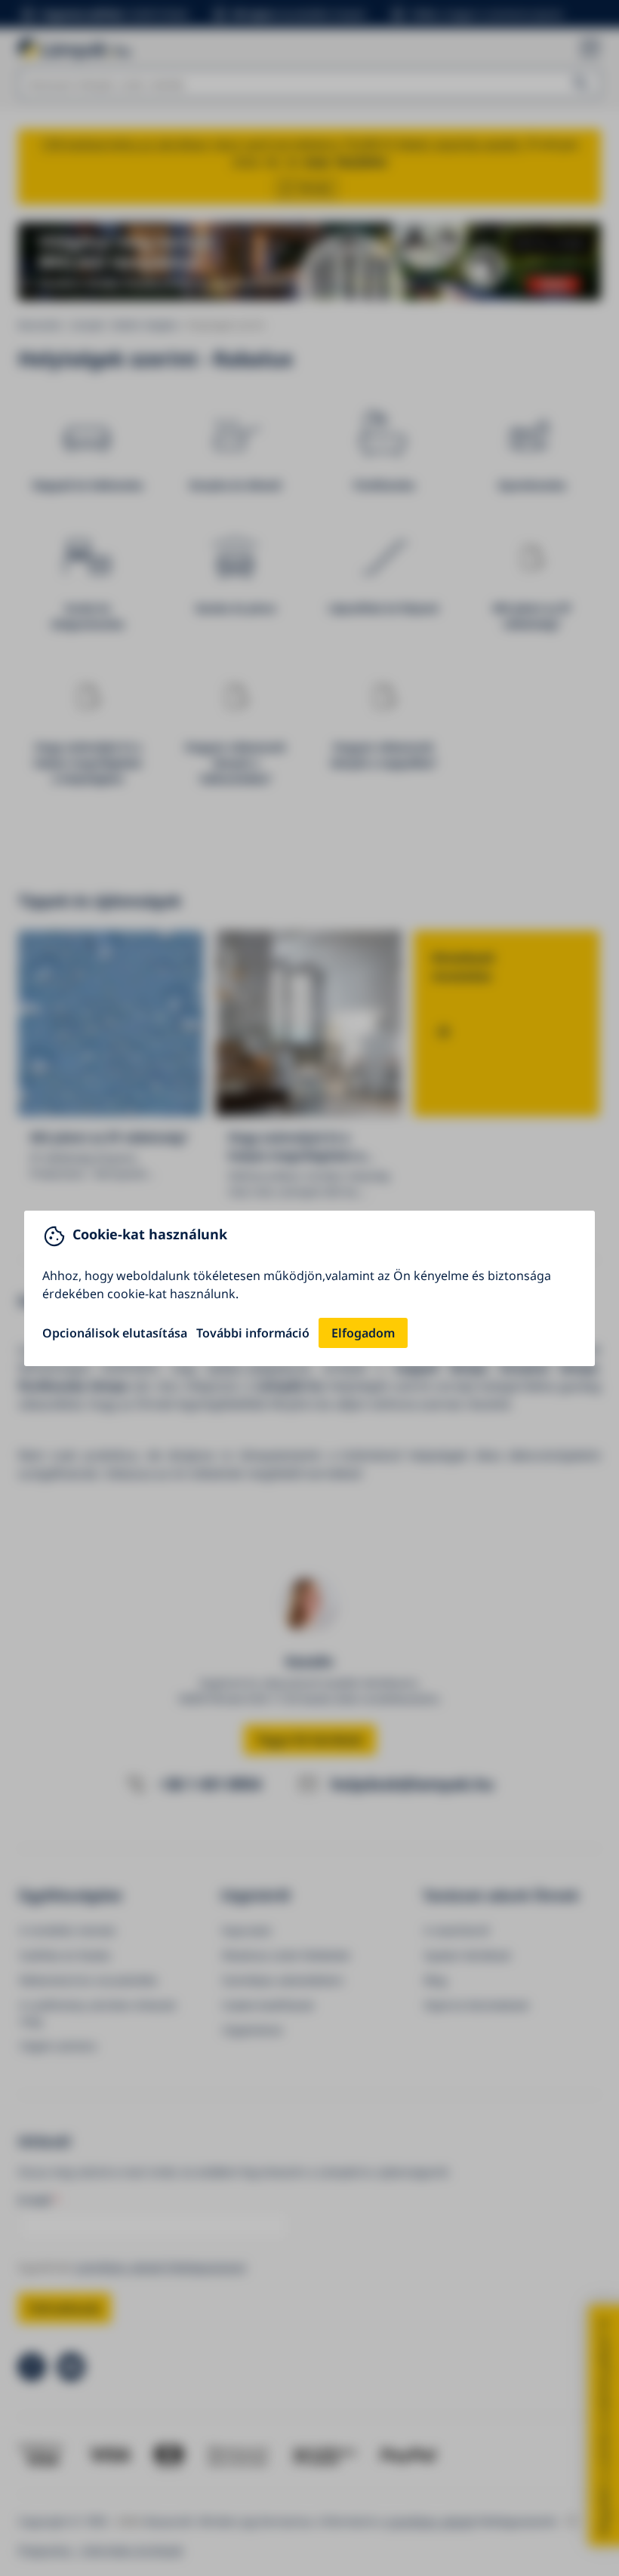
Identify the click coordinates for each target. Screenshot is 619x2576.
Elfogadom (363, 1333)
